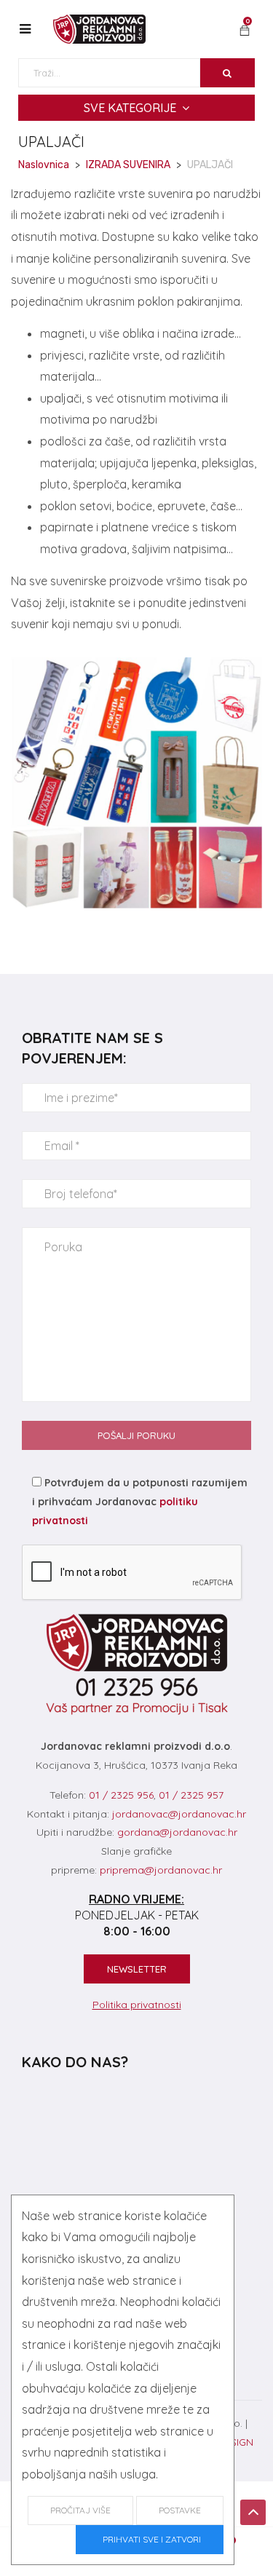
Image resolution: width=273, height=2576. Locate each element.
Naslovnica (44, 165)
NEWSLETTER (137, 1969)
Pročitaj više (80, 2510)
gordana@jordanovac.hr (177, 1832)
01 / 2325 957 (191, 1795)
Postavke (180, 2510)
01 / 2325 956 (121, 1795)
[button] (245, 31)
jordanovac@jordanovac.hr (179, 1814)
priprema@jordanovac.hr (161, 1870)
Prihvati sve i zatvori (150, 2539)
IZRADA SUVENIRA (128, 165)
